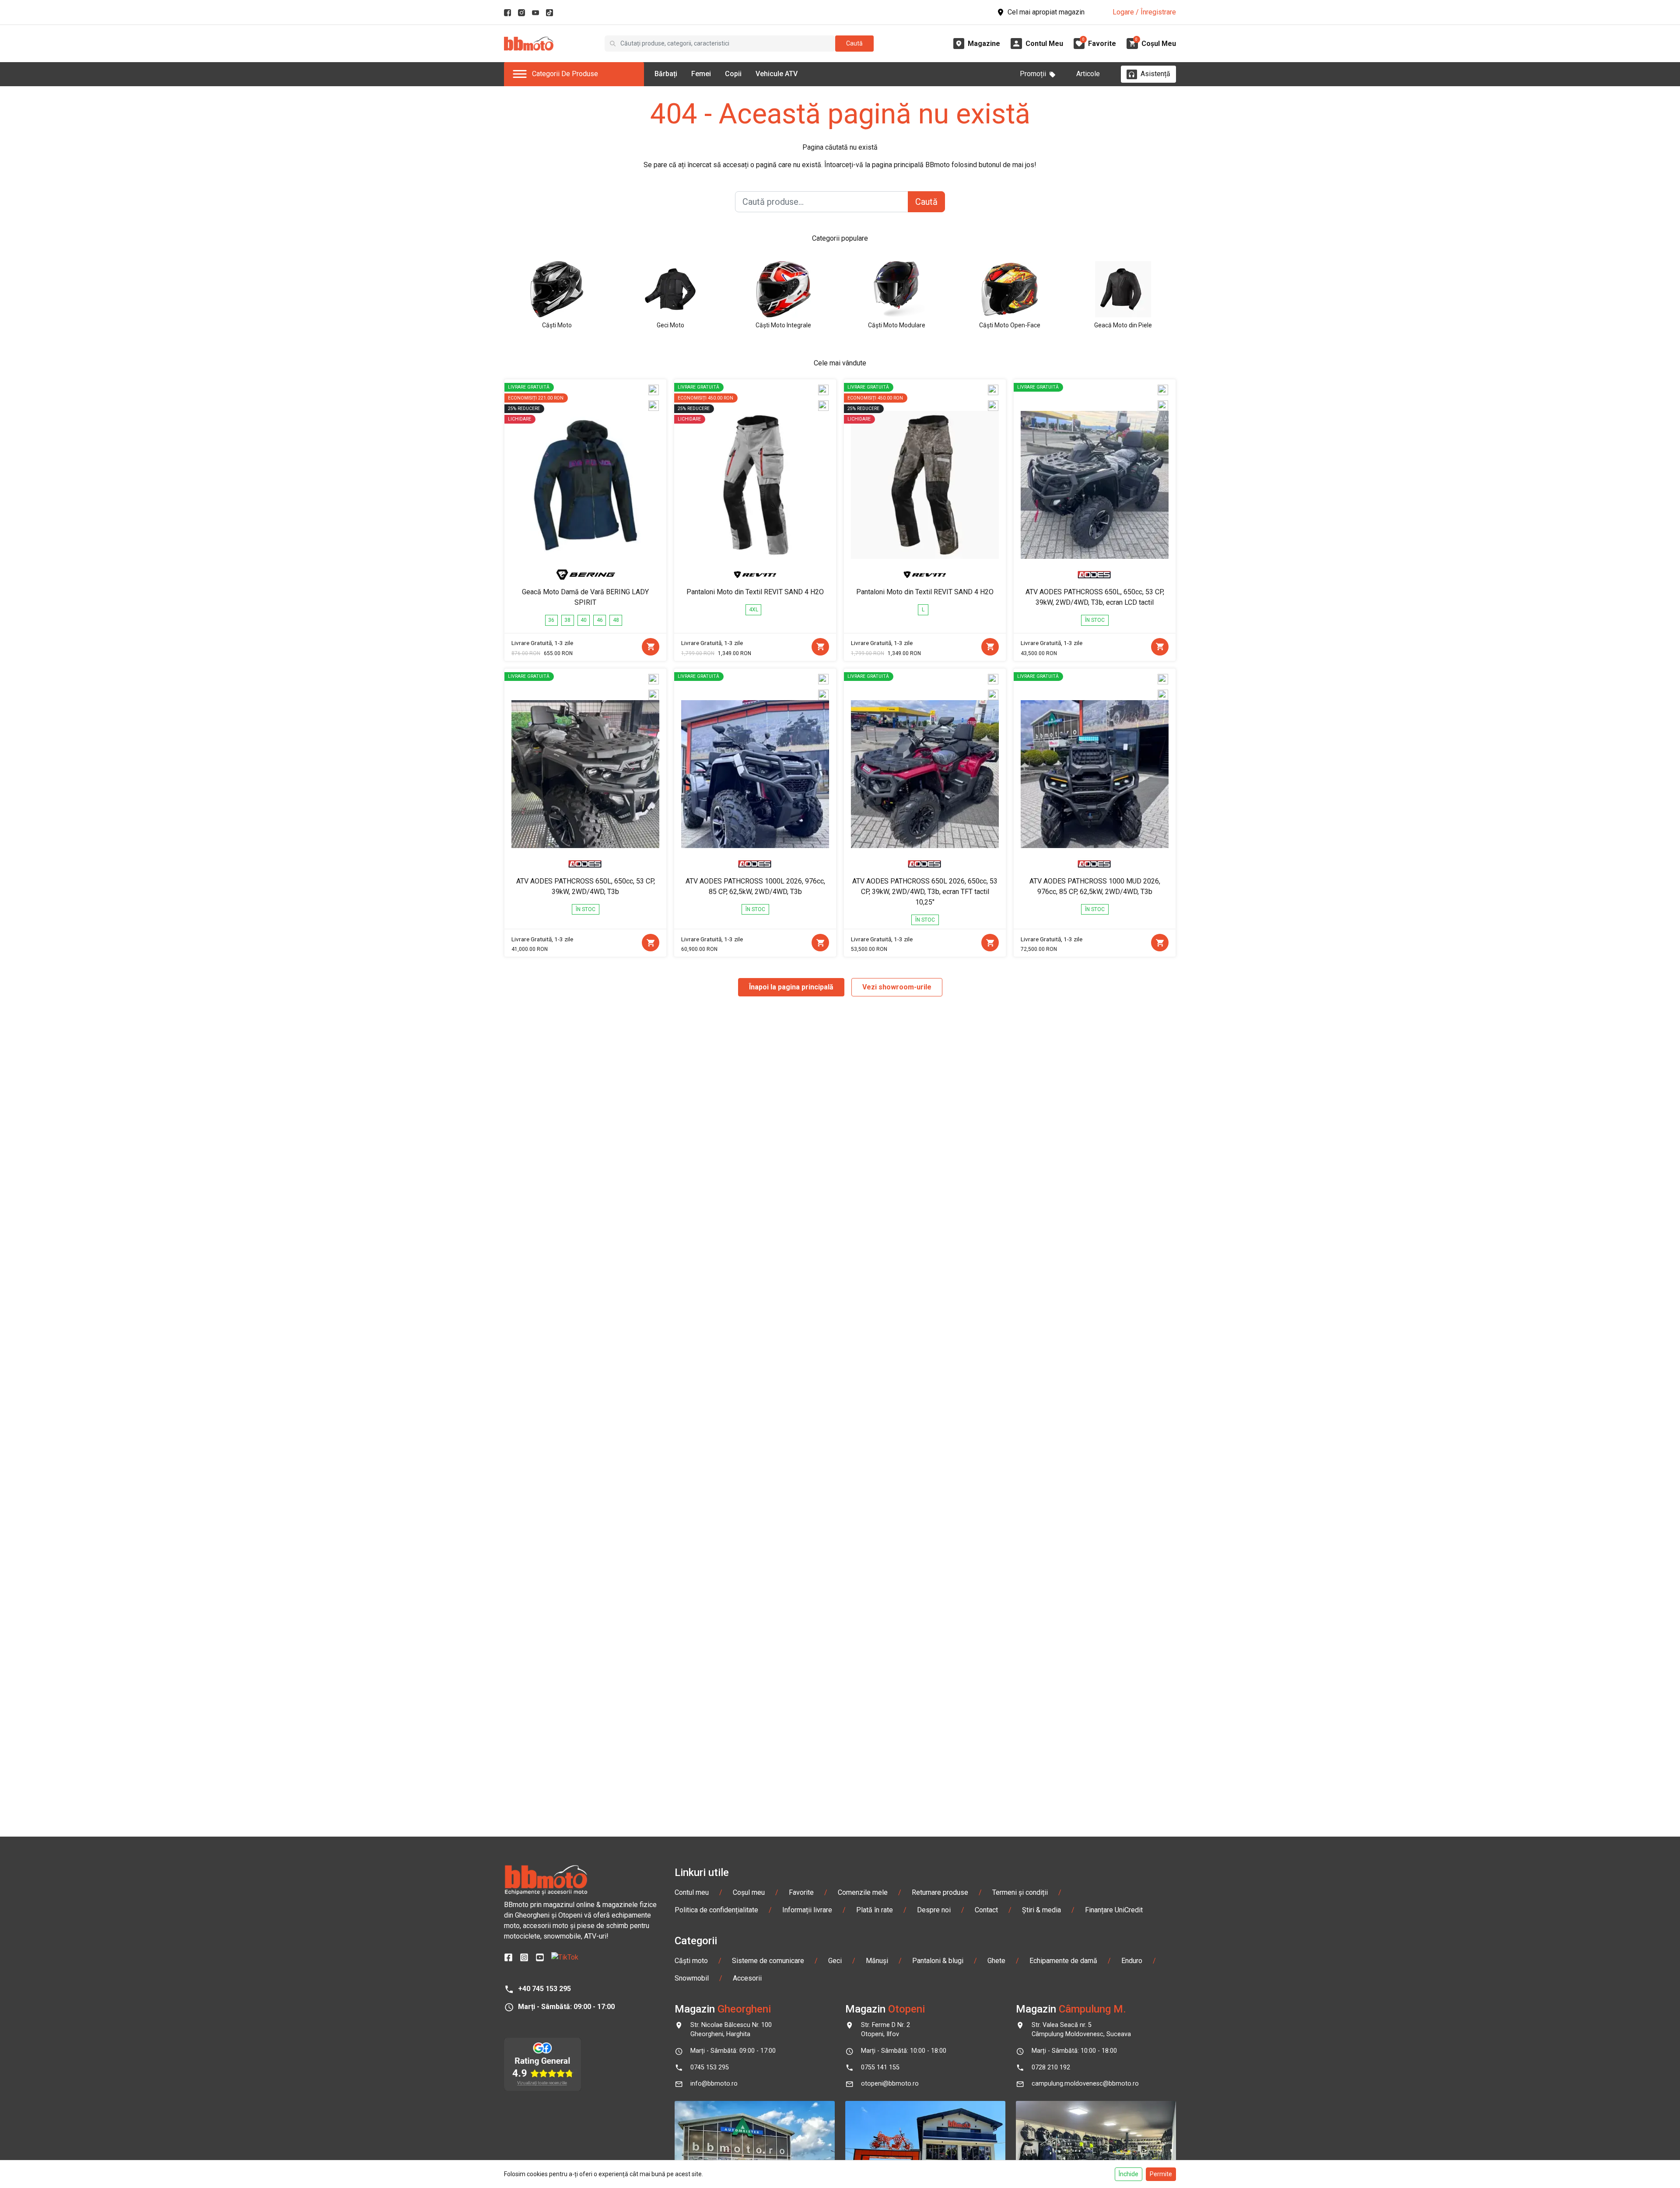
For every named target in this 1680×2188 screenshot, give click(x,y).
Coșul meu (749, 1892)
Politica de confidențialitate (716, 1910)
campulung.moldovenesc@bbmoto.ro (1085, 2084)
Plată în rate (875, 1910)
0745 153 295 (710, 2067)
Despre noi (934, 1910)
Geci (835, 1961)
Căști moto (691, 1961)
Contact (986, 1910)
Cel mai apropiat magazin (1046, 12)
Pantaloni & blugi (938, 1961)
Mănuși (877, 1961)
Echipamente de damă (1063, 1961)
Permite (1161, 2174)
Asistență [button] (1155, 74)
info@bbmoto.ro (714, 2084)
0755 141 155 (880, 2067)
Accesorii (747, 1978)
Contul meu (692, 1892)
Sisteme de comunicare (768, 1961)
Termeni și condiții (1020, 1892)
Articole (1088, 74)
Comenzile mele (863, 1892)
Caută (854, 43)
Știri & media (1041, 1910)
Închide (1129, 2174)
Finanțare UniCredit (1114, 1910)
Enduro (1132, 1961)
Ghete (996, 1961)
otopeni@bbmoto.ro (890, 2084)
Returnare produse (940, 1892)
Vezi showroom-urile (897, 987)
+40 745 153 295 (544, 1989)
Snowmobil (692, 1978)
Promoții (1033, 74)
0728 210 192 (1051, 2067)
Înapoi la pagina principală (791, 987)
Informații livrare (807, 1910)
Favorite (801, 1892)
